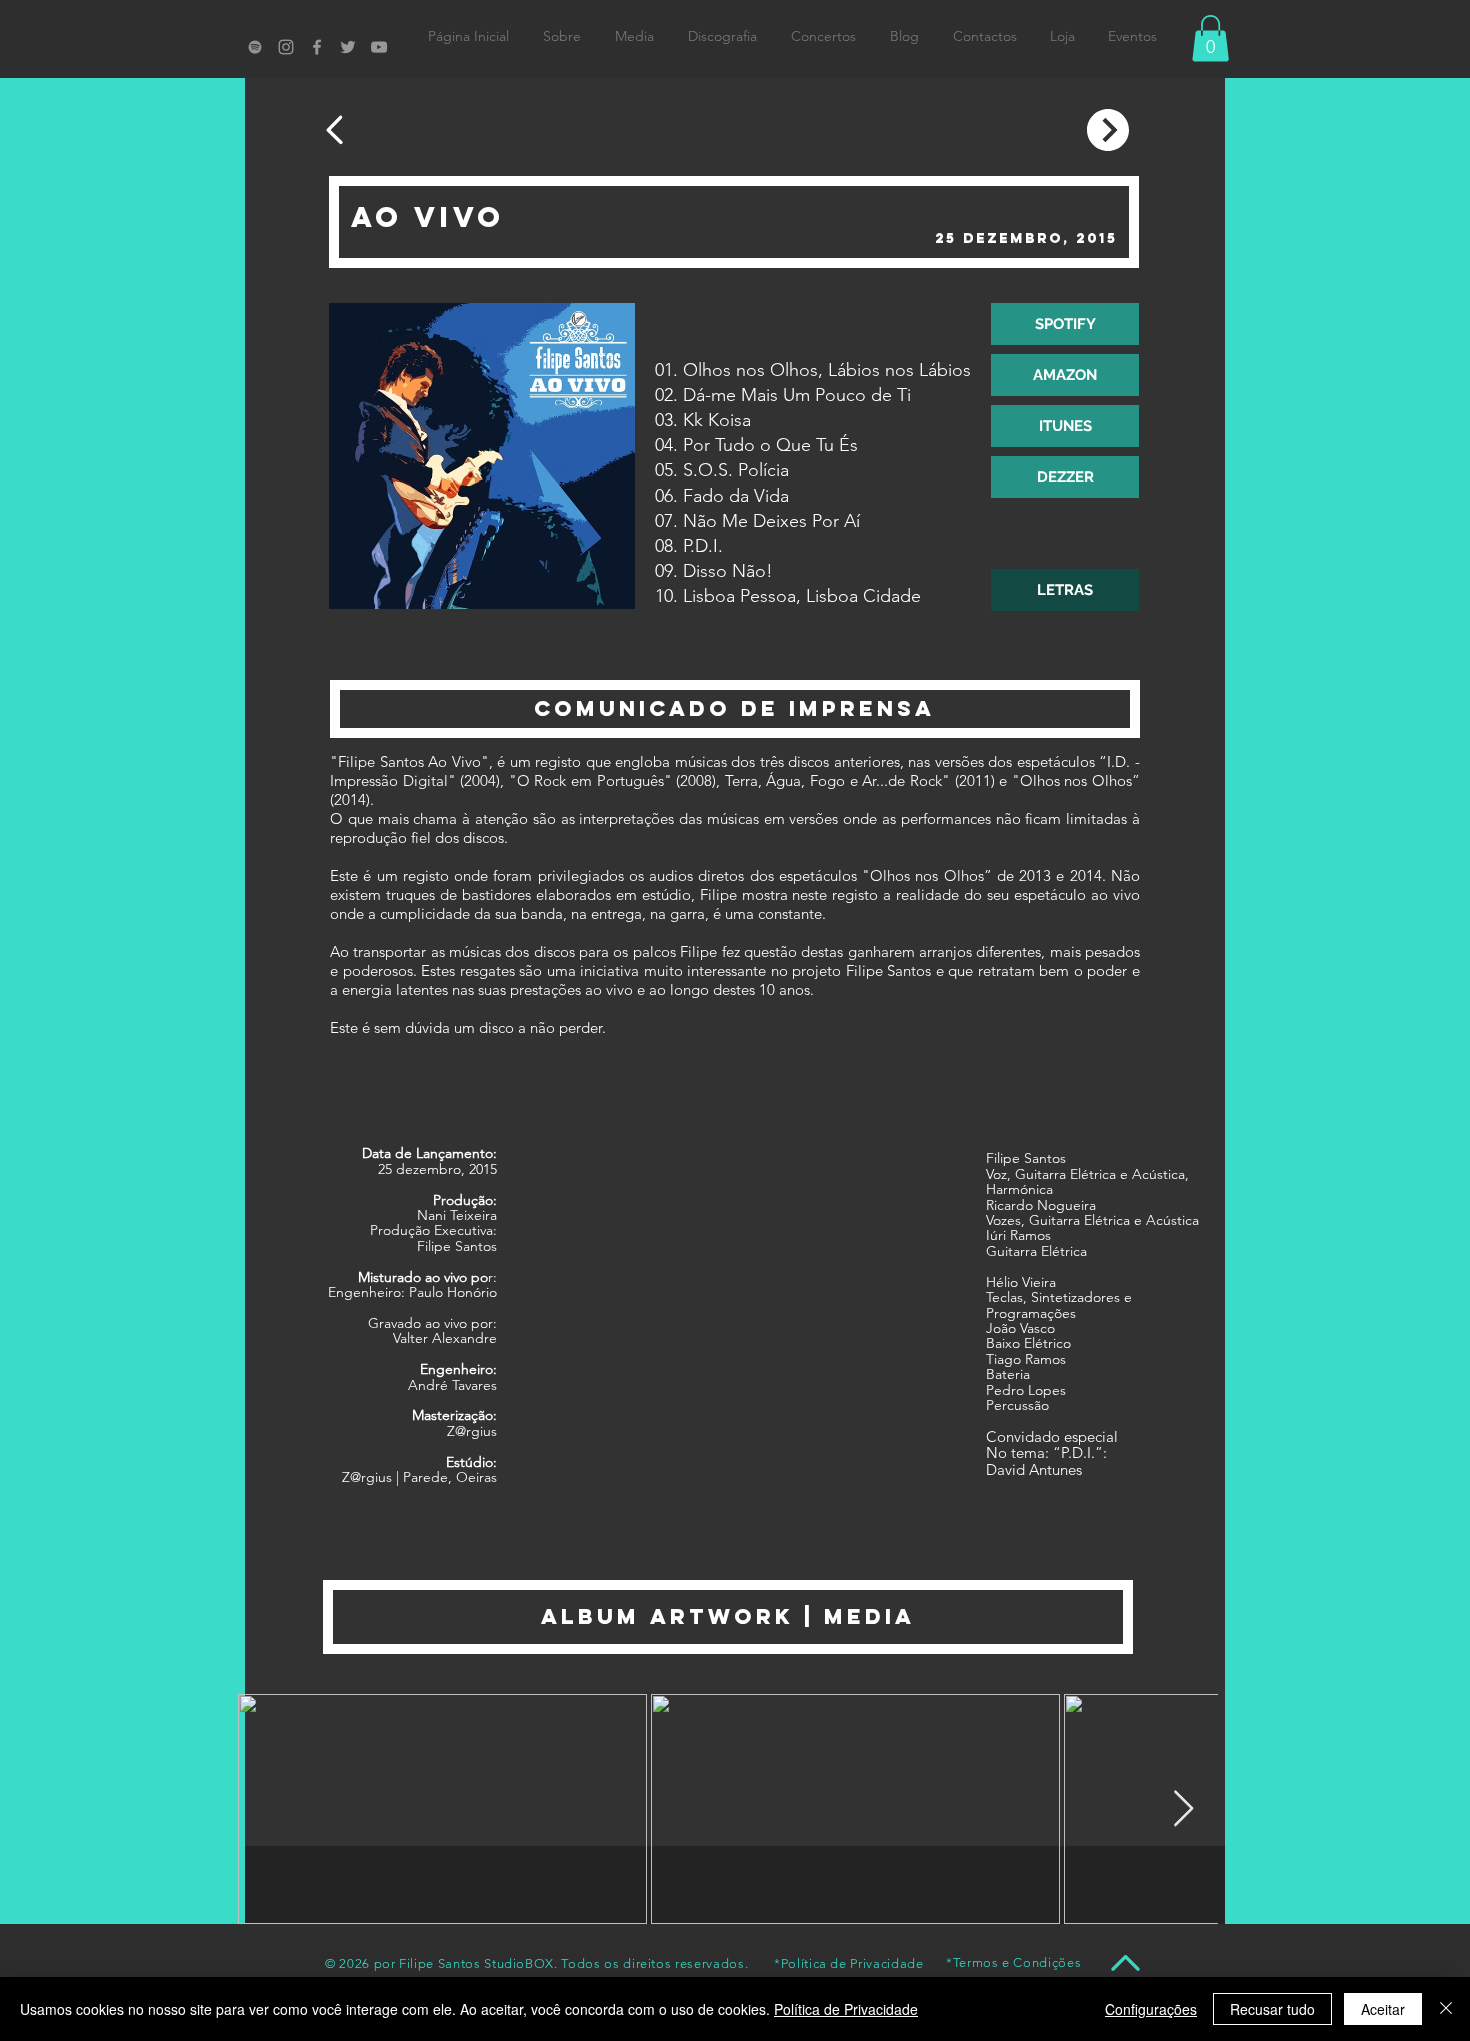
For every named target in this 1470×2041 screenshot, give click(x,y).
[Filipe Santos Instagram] (286, 47)
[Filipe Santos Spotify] (255, 47)
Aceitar (1383, 2009)
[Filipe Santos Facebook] (317, 47)
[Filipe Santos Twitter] (348, 47)
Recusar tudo (1272, 2009)
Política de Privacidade (846, 2009)
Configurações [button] (1151, 2009)
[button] (1210, 38)
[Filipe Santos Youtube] (379, 47)
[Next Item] (1183, 1809)
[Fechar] (1446, 2009)
